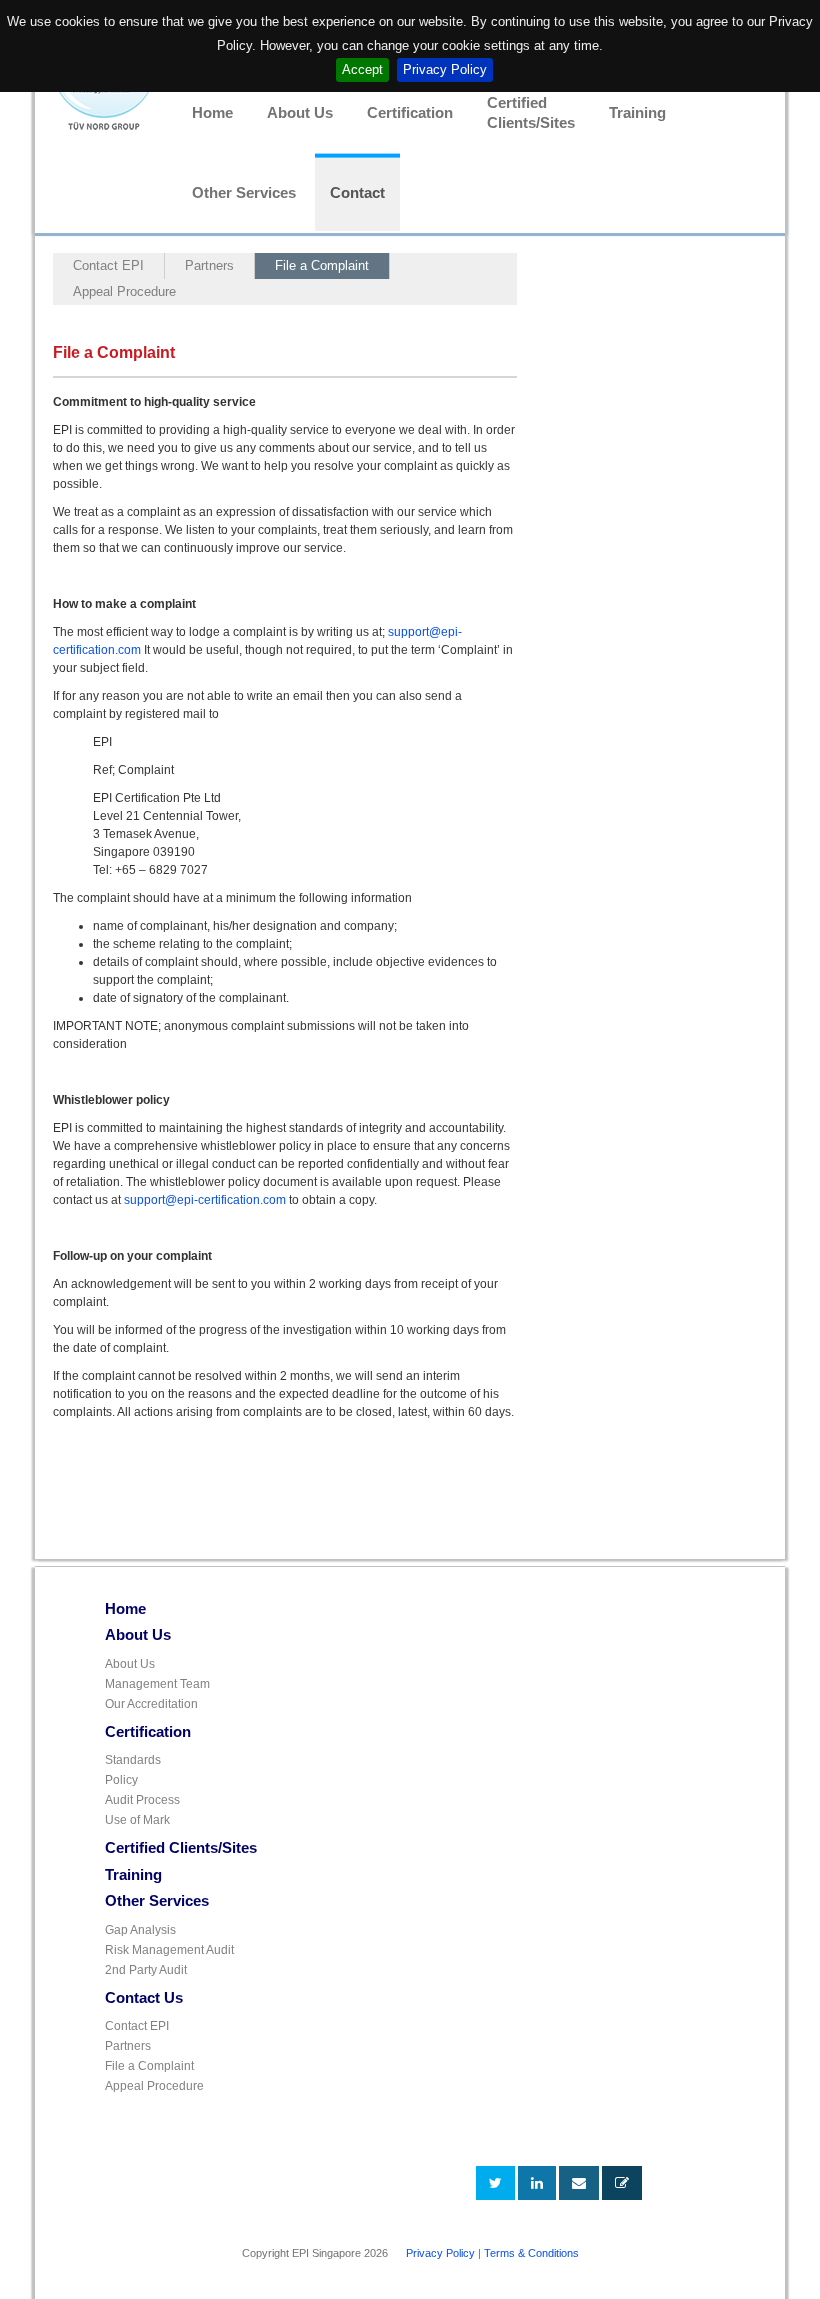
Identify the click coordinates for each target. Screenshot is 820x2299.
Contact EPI (108, 265)
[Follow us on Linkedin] (537, 2183)
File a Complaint (322, 265)
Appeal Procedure (124, 291)
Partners (209, 265)
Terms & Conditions (531, 2253)
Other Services (244, 193)
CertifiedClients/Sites (531, 113)
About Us (300, 113)
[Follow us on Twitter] (495, 2183)
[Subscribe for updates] (622, 2183)
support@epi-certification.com (205, 1200)
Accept (362, 69)
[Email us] (579, 2183)
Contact (357, 193)
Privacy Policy (445, 69)
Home (212, 113)
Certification (410, 113)
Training (637, 113)
